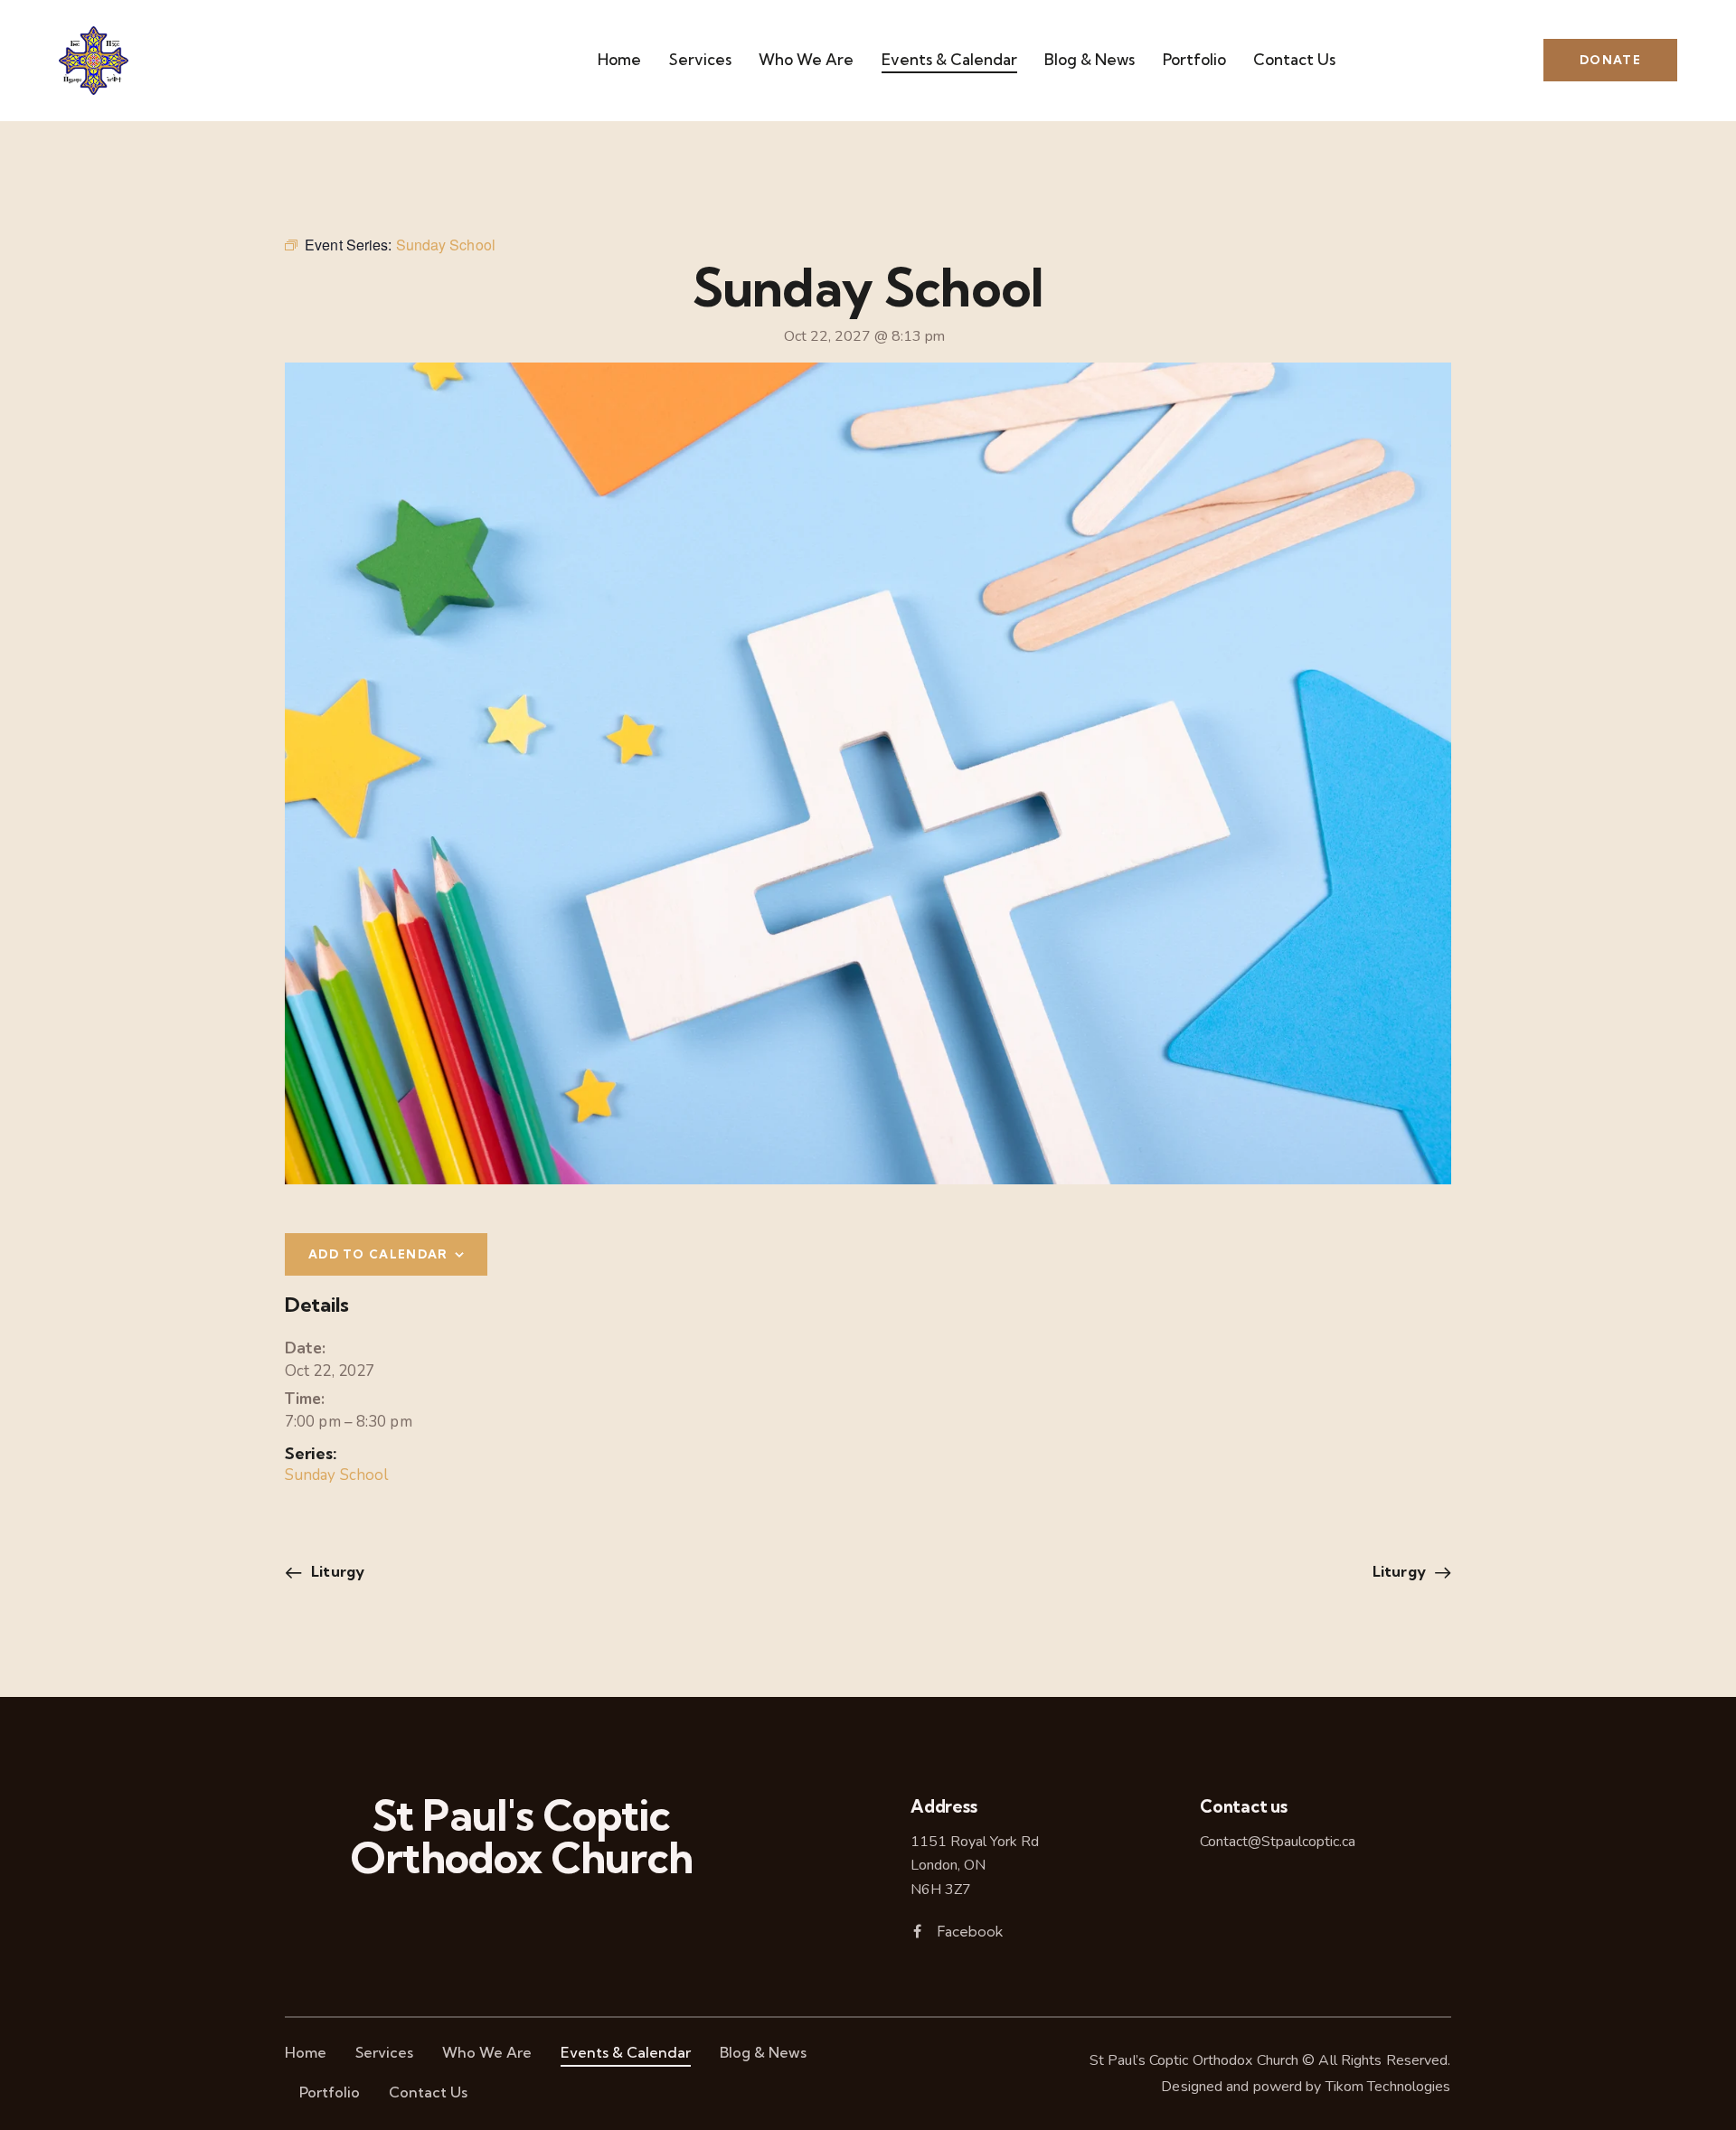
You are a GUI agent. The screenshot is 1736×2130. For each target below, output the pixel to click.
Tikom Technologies (1388, 2087)
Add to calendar (378, 1254)
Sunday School (336, 1475)
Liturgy (336, 1571)
